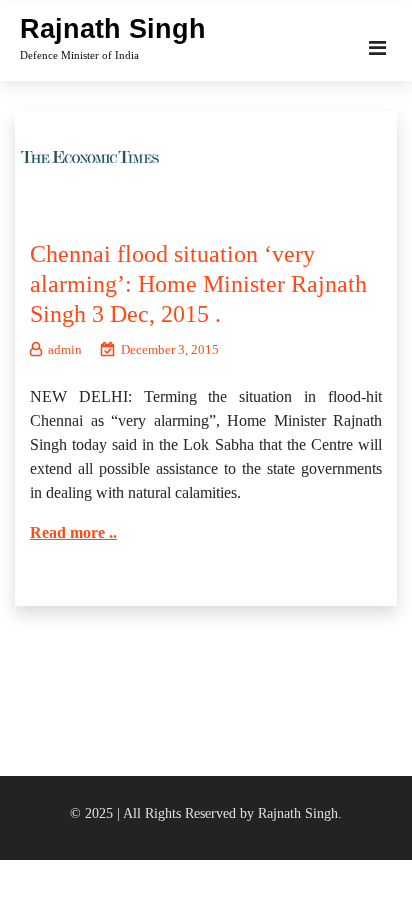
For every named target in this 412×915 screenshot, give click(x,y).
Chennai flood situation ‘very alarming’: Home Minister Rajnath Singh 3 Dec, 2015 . (198, 284)
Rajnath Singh (113, 29)
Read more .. (73, 532)
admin (65, 349)
